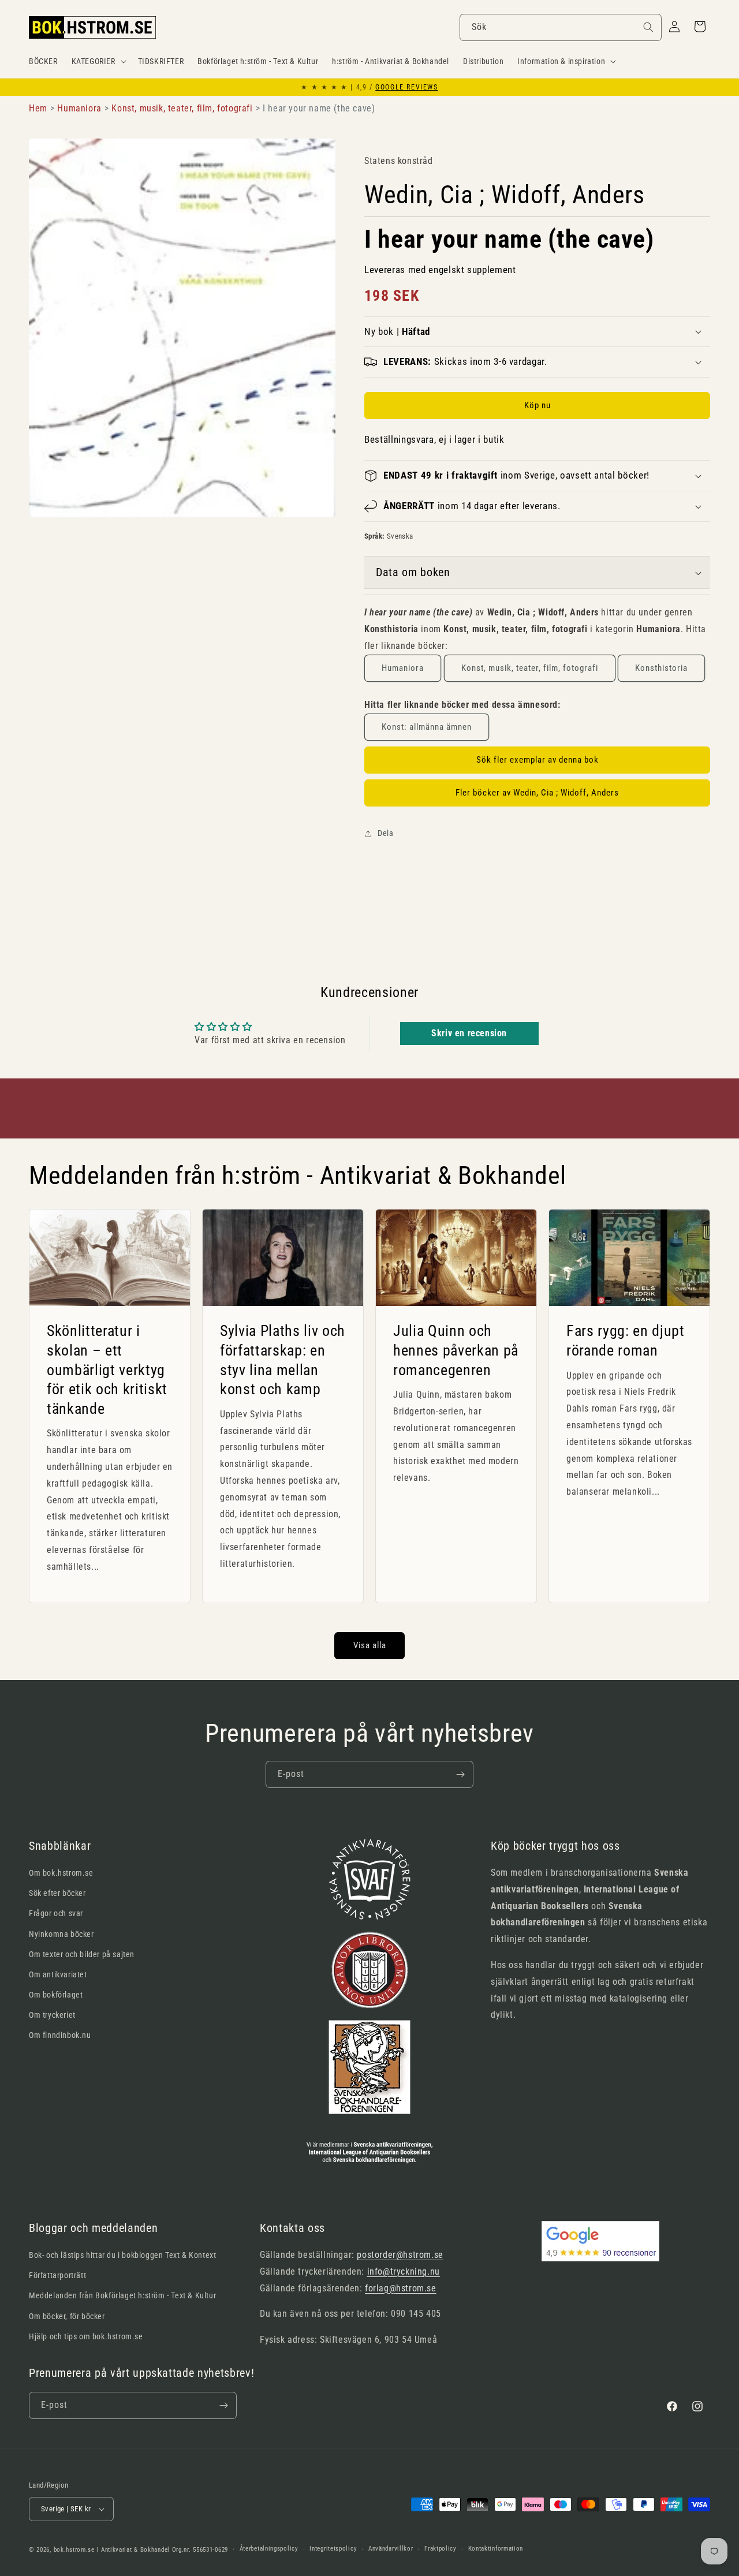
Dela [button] (385, 833)
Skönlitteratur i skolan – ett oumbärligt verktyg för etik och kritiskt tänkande (107, 1370)
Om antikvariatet (58, 1974)
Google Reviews (406, 87)
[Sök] (648, 27)
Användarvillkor (391, 2549)
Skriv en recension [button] (469, 1033)
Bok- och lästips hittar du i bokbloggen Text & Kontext (122, 2255)
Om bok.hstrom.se (61, 1873)
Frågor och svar (56, 1913)
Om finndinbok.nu (60, 2035)
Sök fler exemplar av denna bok (538, 760)
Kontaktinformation (496, 2549)
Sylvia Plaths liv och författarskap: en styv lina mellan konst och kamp (283, 1360)
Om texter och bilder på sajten (82, 1954)
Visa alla (370, 1645)
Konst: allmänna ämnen (427, 727)
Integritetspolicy (333, 2549)
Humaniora (403, 668)
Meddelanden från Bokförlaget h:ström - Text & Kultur (122, 2295)
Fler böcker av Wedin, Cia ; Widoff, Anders (537, 793)
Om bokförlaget (56, 1995)
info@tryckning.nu (404, 2271)
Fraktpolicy (441, 2549)
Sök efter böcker (57, 1893)
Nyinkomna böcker (61, 1934)
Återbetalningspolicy (269, 2549)
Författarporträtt (57, 2275)
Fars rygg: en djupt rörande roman (626, 1341)
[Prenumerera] (460, 1774)
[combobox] (561, 27)
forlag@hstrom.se (401, 2288)
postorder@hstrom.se (400, 2255)
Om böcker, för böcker (67, 2316)
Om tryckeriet (52, 2015)
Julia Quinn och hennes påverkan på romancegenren (456, 1351)
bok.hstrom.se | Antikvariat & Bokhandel (112, 2550)
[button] (98, 61)
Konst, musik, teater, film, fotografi (530, 668)
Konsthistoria (661, 668)
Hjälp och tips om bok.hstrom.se (86, 2336)
